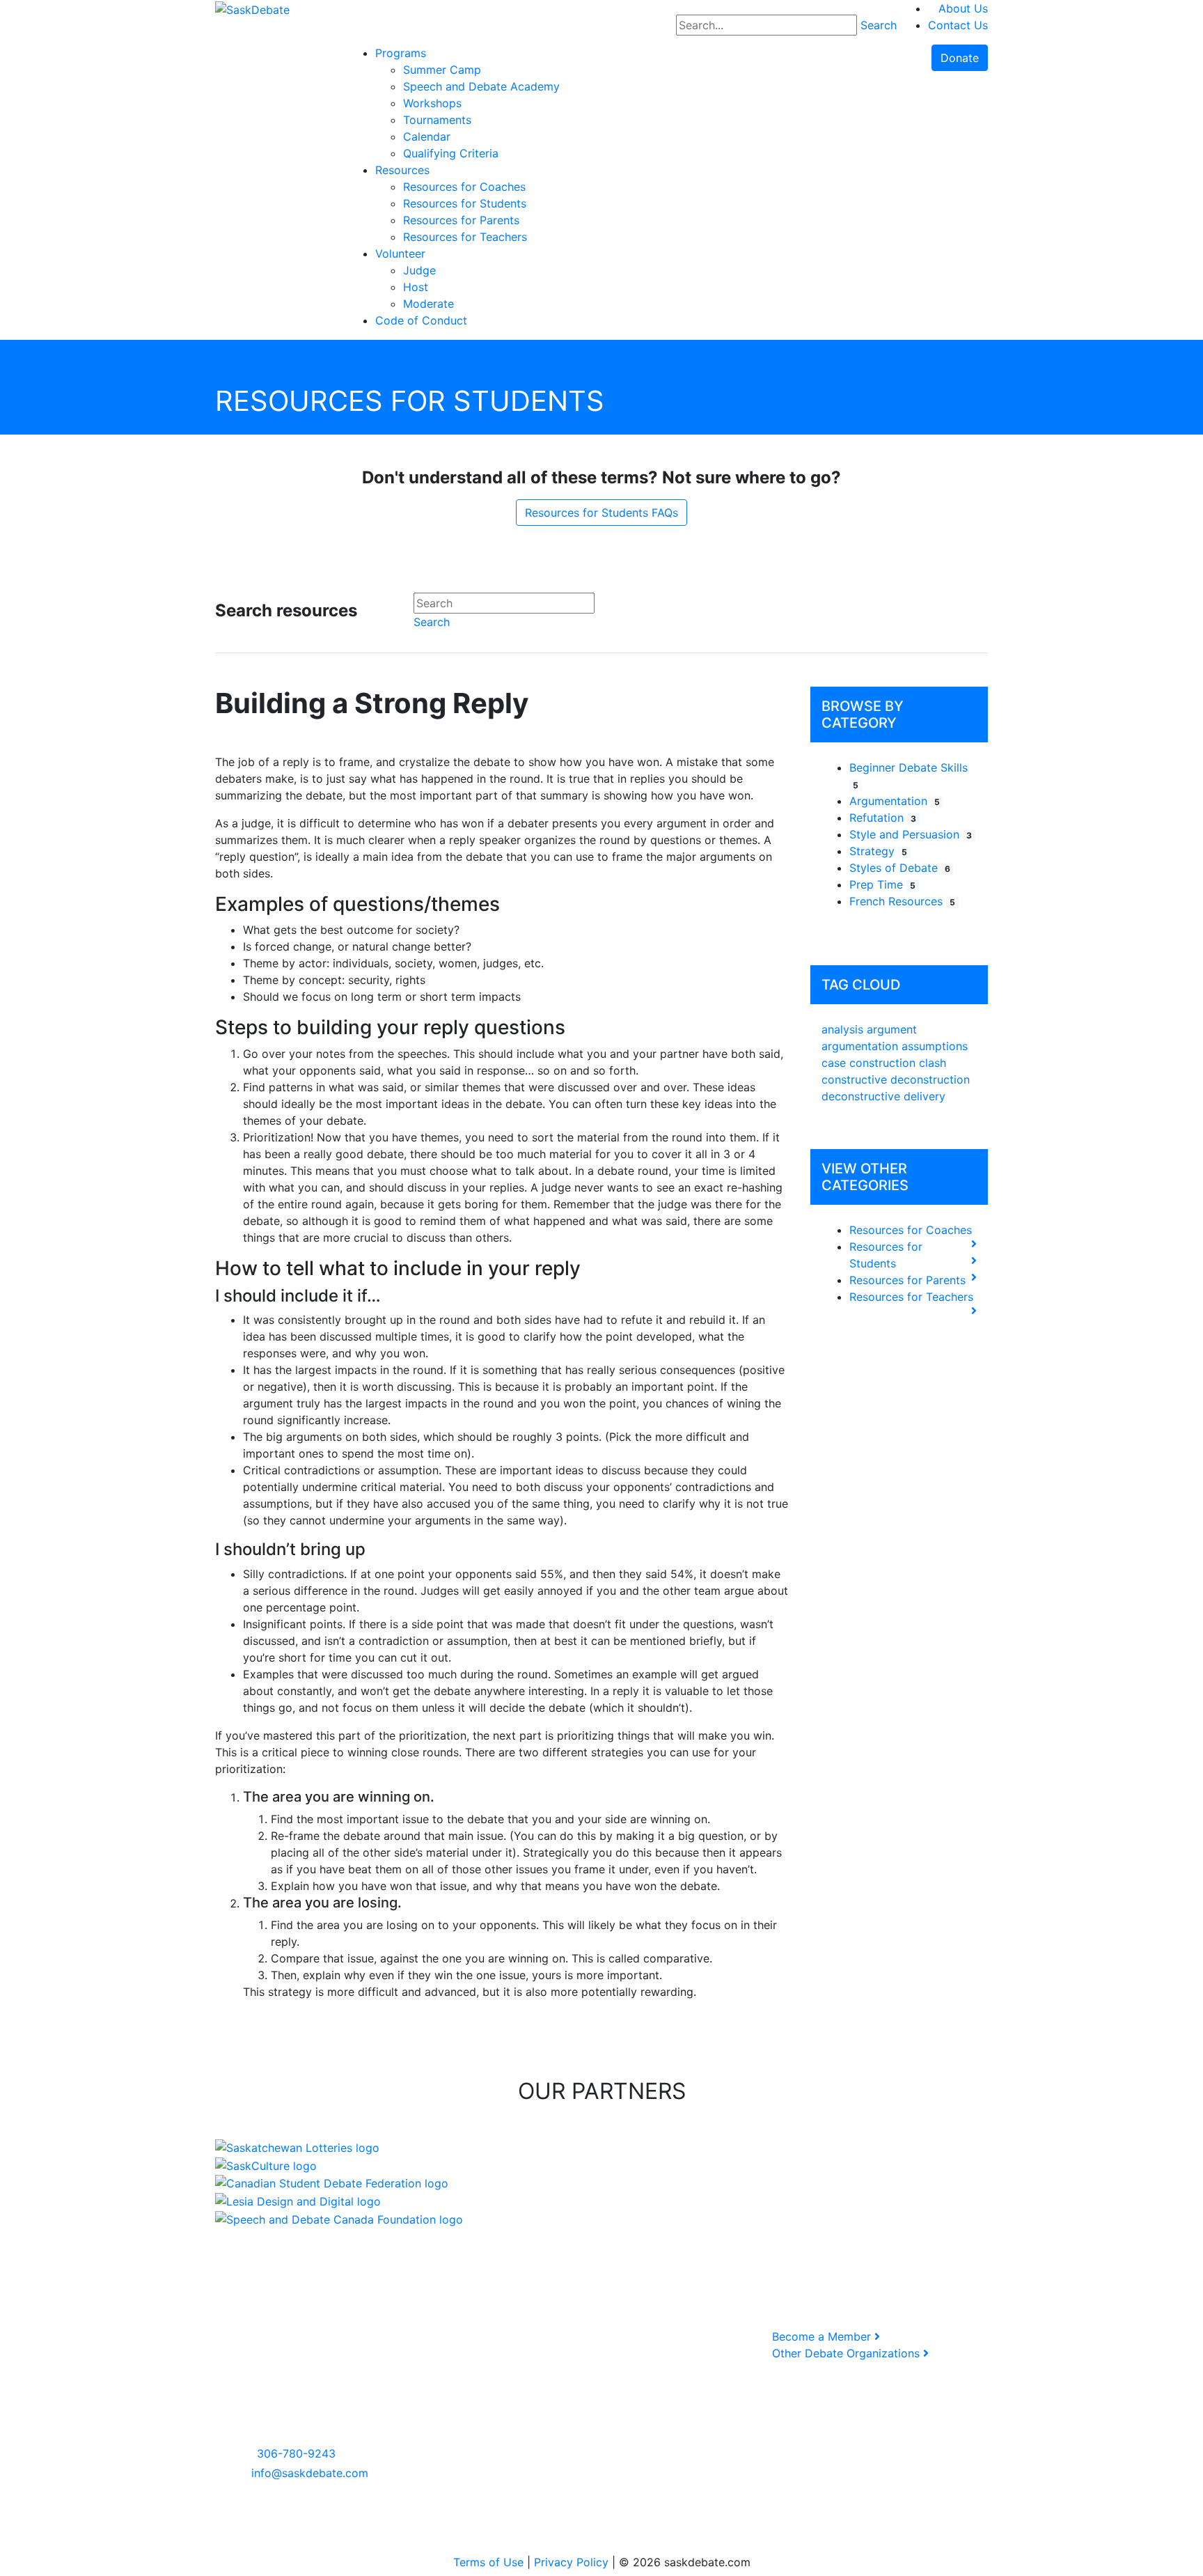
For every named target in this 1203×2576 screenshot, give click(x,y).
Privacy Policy (571, 2562)
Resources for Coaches (911, 1230)
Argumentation (895, 801)
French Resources (902, 901)
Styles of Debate (900, 868)
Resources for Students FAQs (601, 513)
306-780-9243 (296, 2453)
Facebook (516, 2337)
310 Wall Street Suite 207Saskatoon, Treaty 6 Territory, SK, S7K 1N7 (293, 2403)
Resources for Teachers (911, 1297)
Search (879, 25)
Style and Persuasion (911, 834)
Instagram (517, 2353)
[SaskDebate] (252, 8)
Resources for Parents (907, 1280)
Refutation (883, 818)
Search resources (286, 611)
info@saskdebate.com (310, 2473)
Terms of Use (488, 2562)
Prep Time (882, 884)
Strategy (878, 851)
